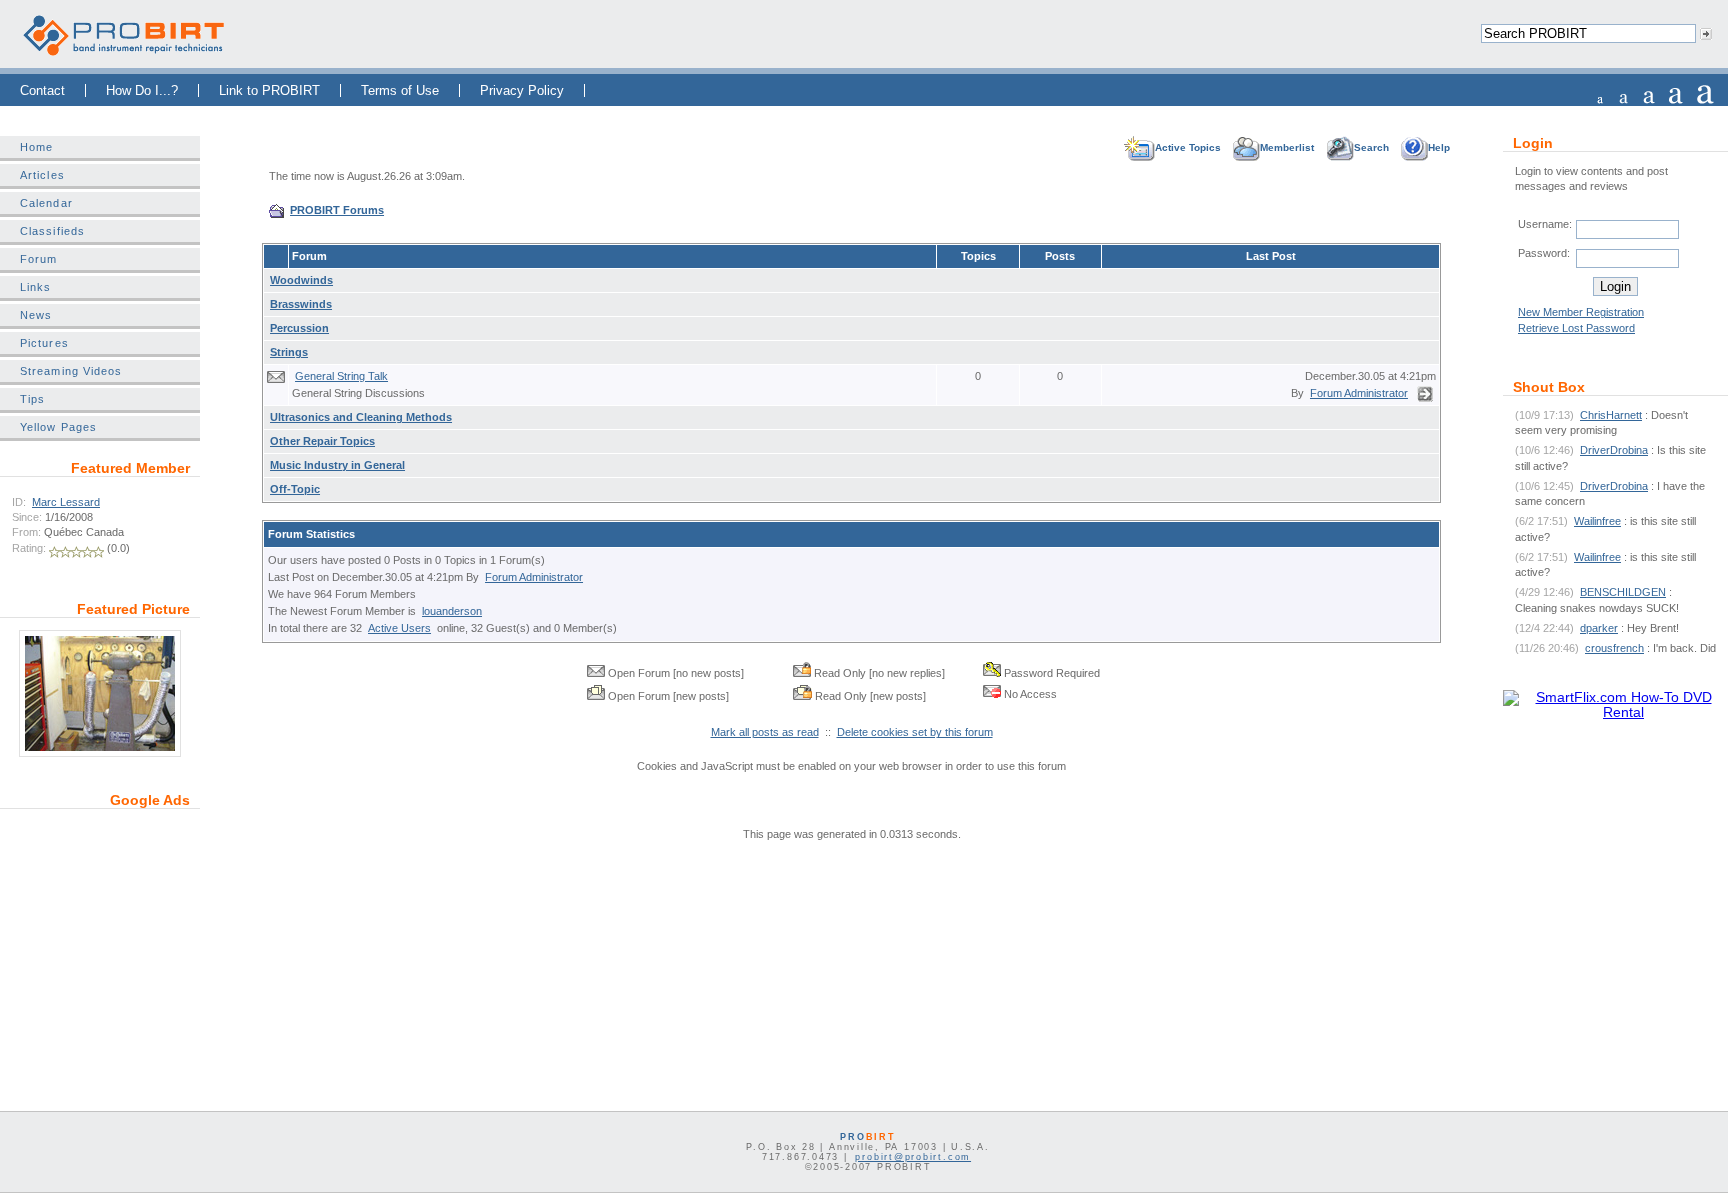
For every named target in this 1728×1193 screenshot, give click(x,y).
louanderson (452, 611)
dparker (1599, 628)
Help (1439, 147)
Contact (42, 90)
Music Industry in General (337, 465)
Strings (289, 352)
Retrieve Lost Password (1576, 328)
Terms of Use (400, 90)
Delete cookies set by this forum (915, 732)
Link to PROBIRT (269, 90)
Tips (32, 399)
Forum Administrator (1359, 393)
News (36, 315)
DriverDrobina (1614, 450)
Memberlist (1287, 147)
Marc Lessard (66, 502)
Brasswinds (301, 304)
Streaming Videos (71, 371)
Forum (38, 259)
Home (36, 147)
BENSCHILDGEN (1623, 592)
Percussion (299, 328)
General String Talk (341, 376)
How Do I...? (142, 90)
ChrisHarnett (1611, 415)
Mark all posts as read (765, 732)
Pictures (44, 343)
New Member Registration (1581, 312)
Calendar (46, 203)
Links (35, 287)
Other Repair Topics (322, 441)
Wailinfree (1597, 521)
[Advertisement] (100, 947)
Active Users (399, 628)
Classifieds (52, 231)
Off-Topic (295, 489)
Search (1371, 147)
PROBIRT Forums (337, 210)
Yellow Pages (58, 427)
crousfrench (1614, 648)
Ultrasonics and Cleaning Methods (361, 417)
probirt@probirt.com (913, 1157)
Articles (42, 175)
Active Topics (1188, 147)
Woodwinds (301, 280)
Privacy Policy (522, 90)
